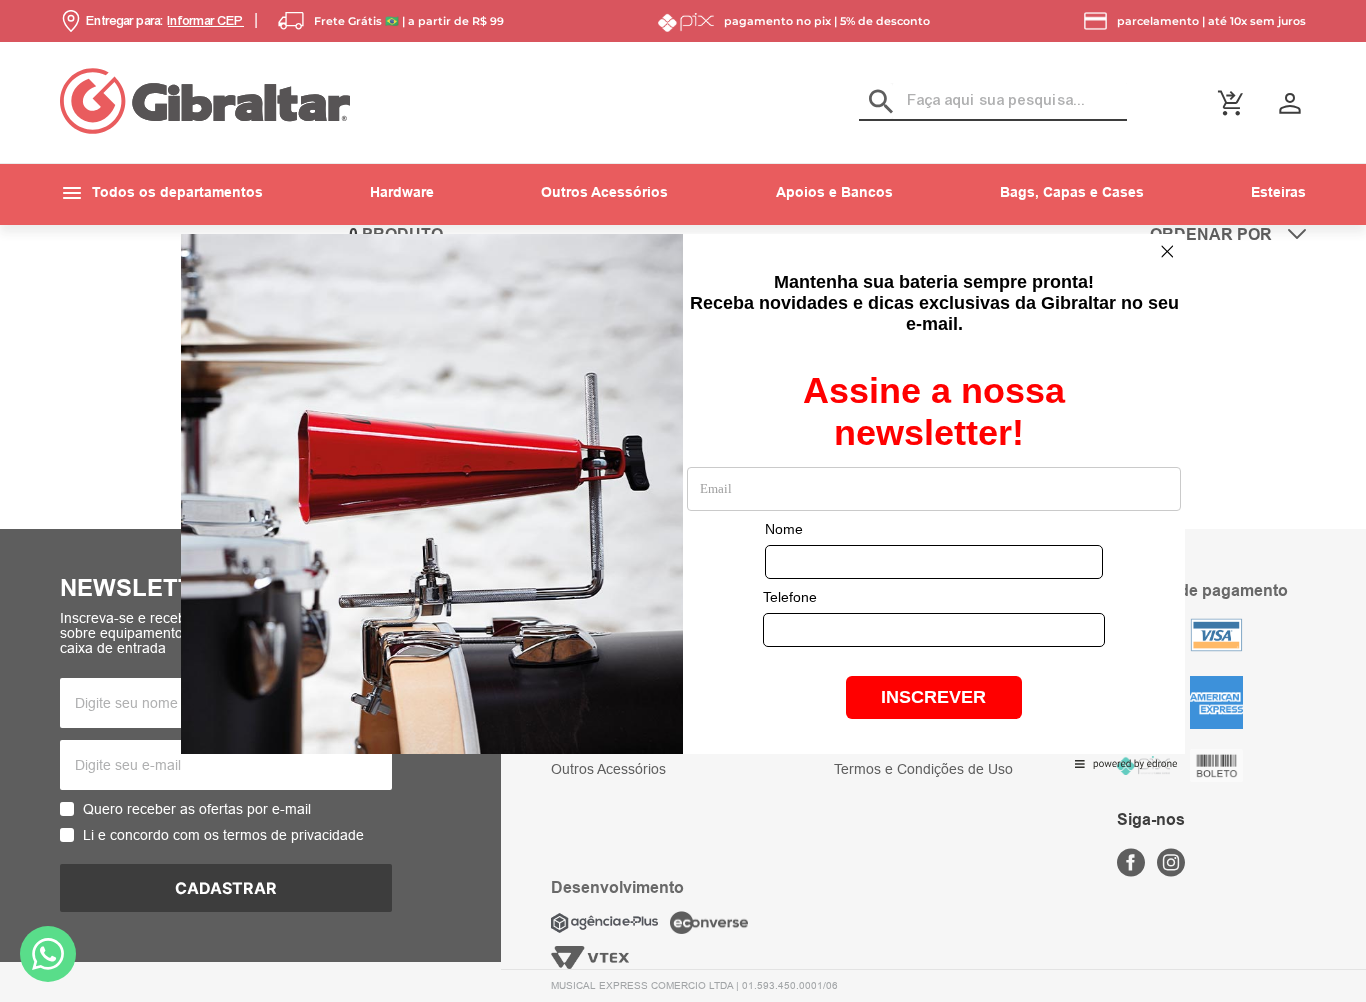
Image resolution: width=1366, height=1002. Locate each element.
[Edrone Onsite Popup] (683, 501)
